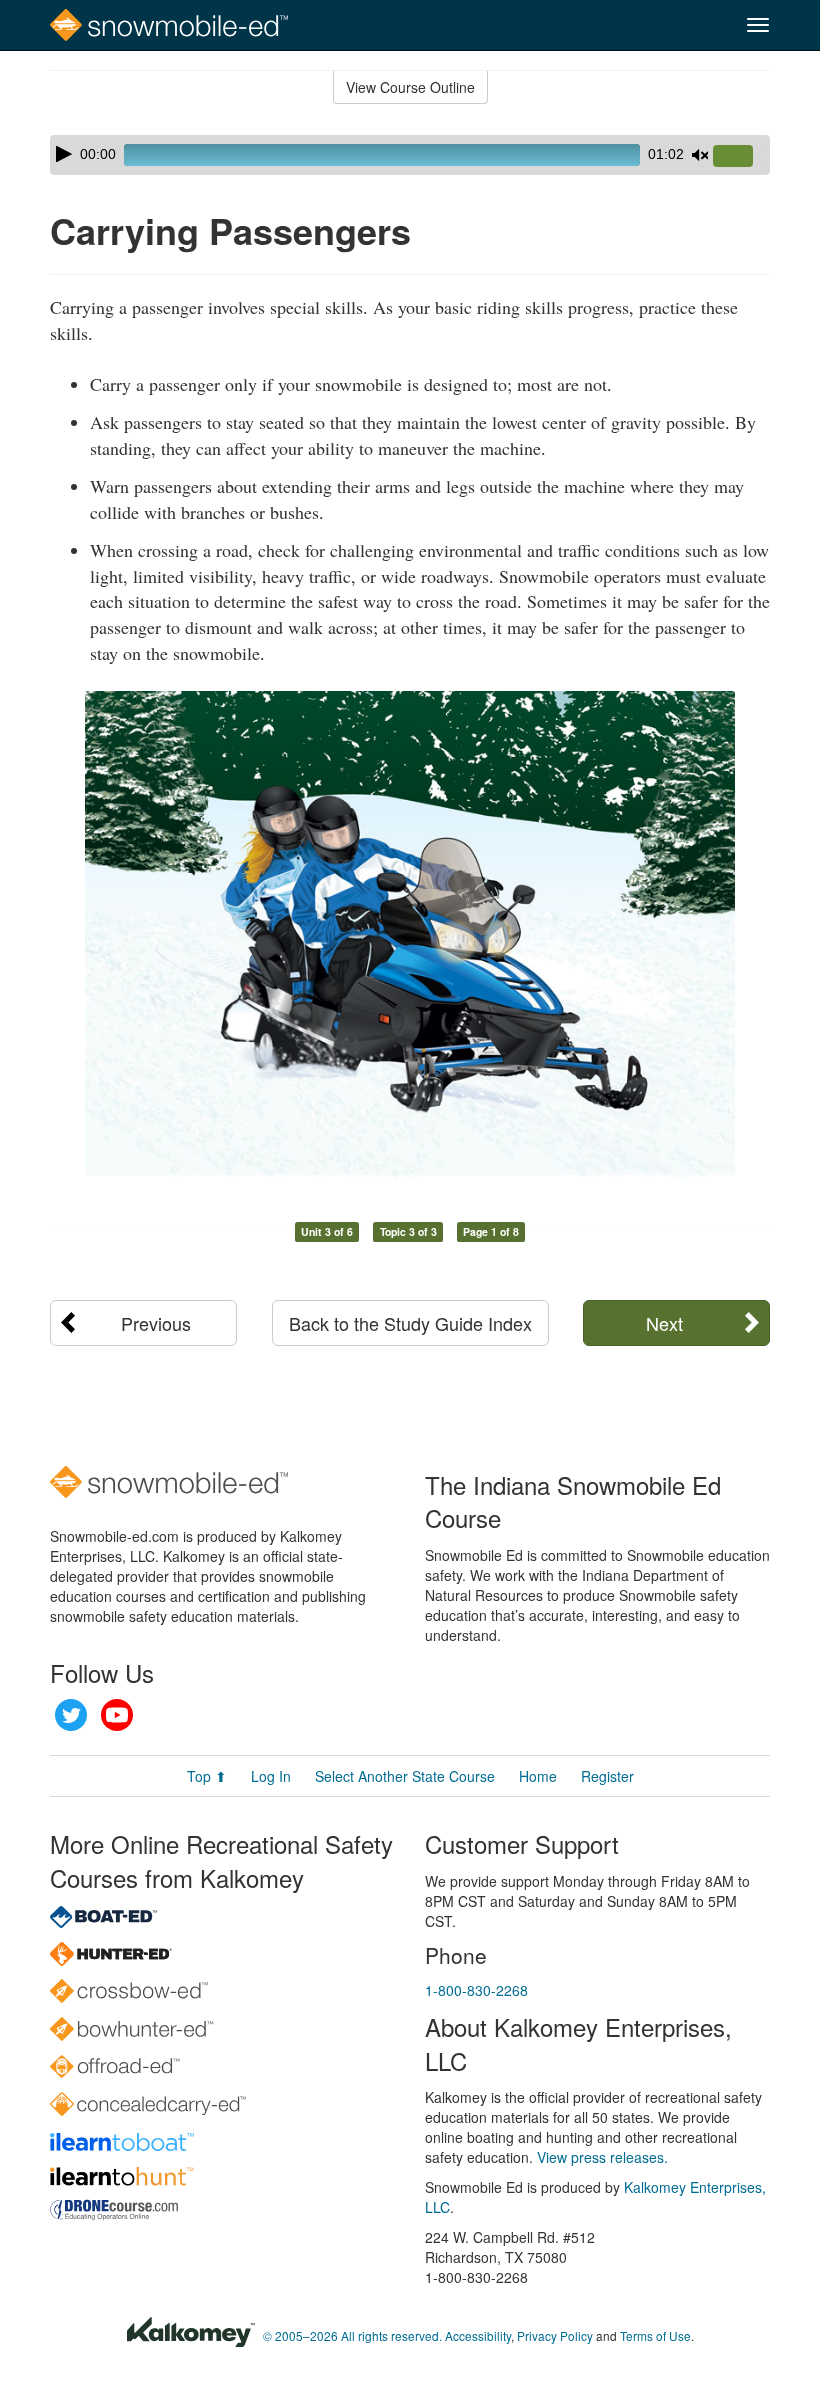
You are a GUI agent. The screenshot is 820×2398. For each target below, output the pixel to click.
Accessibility (478, 2335)
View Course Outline (410, 87)
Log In (271, 1776)
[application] (410, 155)
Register (607, 1776)
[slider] (741, 157)
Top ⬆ (207, 1776)
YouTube (117, 1715)
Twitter (71, 1715)
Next (664, 1323)
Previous (156, 1323)
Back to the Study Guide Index (410, 1323)
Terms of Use (655, 2335)
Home (538, 1776)
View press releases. (602, 2157)
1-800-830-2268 (476, 1990)
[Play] (64, 154)
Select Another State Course (405, 1776)
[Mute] (700, 155)
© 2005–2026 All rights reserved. (352, 2335)
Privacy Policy (555, 2335)
